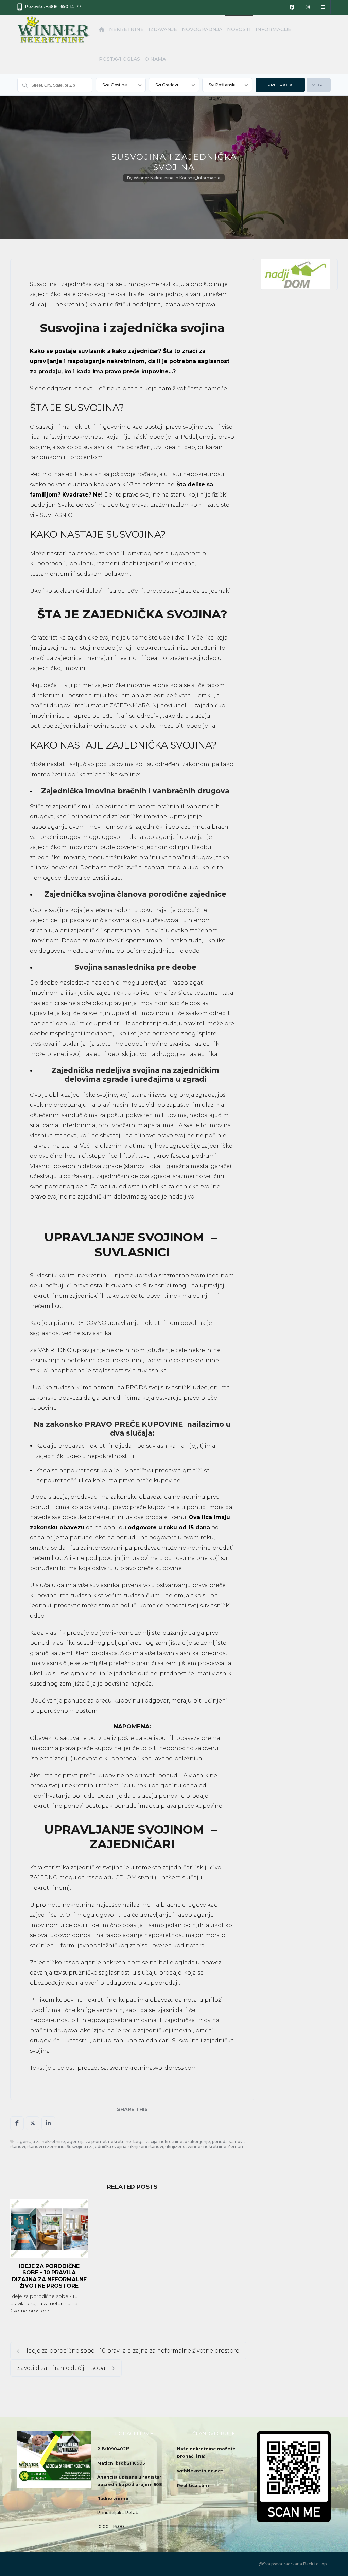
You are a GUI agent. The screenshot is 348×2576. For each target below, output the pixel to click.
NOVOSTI (239, 29)
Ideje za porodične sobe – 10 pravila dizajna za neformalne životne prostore (49, 2276)
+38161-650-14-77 (64, 7)
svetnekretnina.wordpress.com (153, 2068)
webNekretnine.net (200, 2471)
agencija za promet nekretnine (99, 2141)
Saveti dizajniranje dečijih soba (62, 2368)
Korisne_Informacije (200, 178)
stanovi (18, 2147)
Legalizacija (145, 2141)
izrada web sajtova (189, 304)
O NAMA (155, 59)
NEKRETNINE (126, 29)
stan (96, 474)
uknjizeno (175, 2147)
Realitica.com (193, 2485)
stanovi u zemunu (46, 2147)
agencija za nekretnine (41, 2141)
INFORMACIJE (273, 29)
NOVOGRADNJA (202, 29)
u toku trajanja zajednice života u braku (158, 695)
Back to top (315, 2564)
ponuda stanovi (228, 2141)
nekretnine (171, 2141)
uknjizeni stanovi (146, 2147)
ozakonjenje (197, 2141)
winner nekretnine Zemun (215, 2147)
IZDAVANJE (163, 29)
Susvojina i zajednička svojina (97, 2147)
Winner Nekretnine (154, 178)
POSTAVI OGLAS (119, 59)
